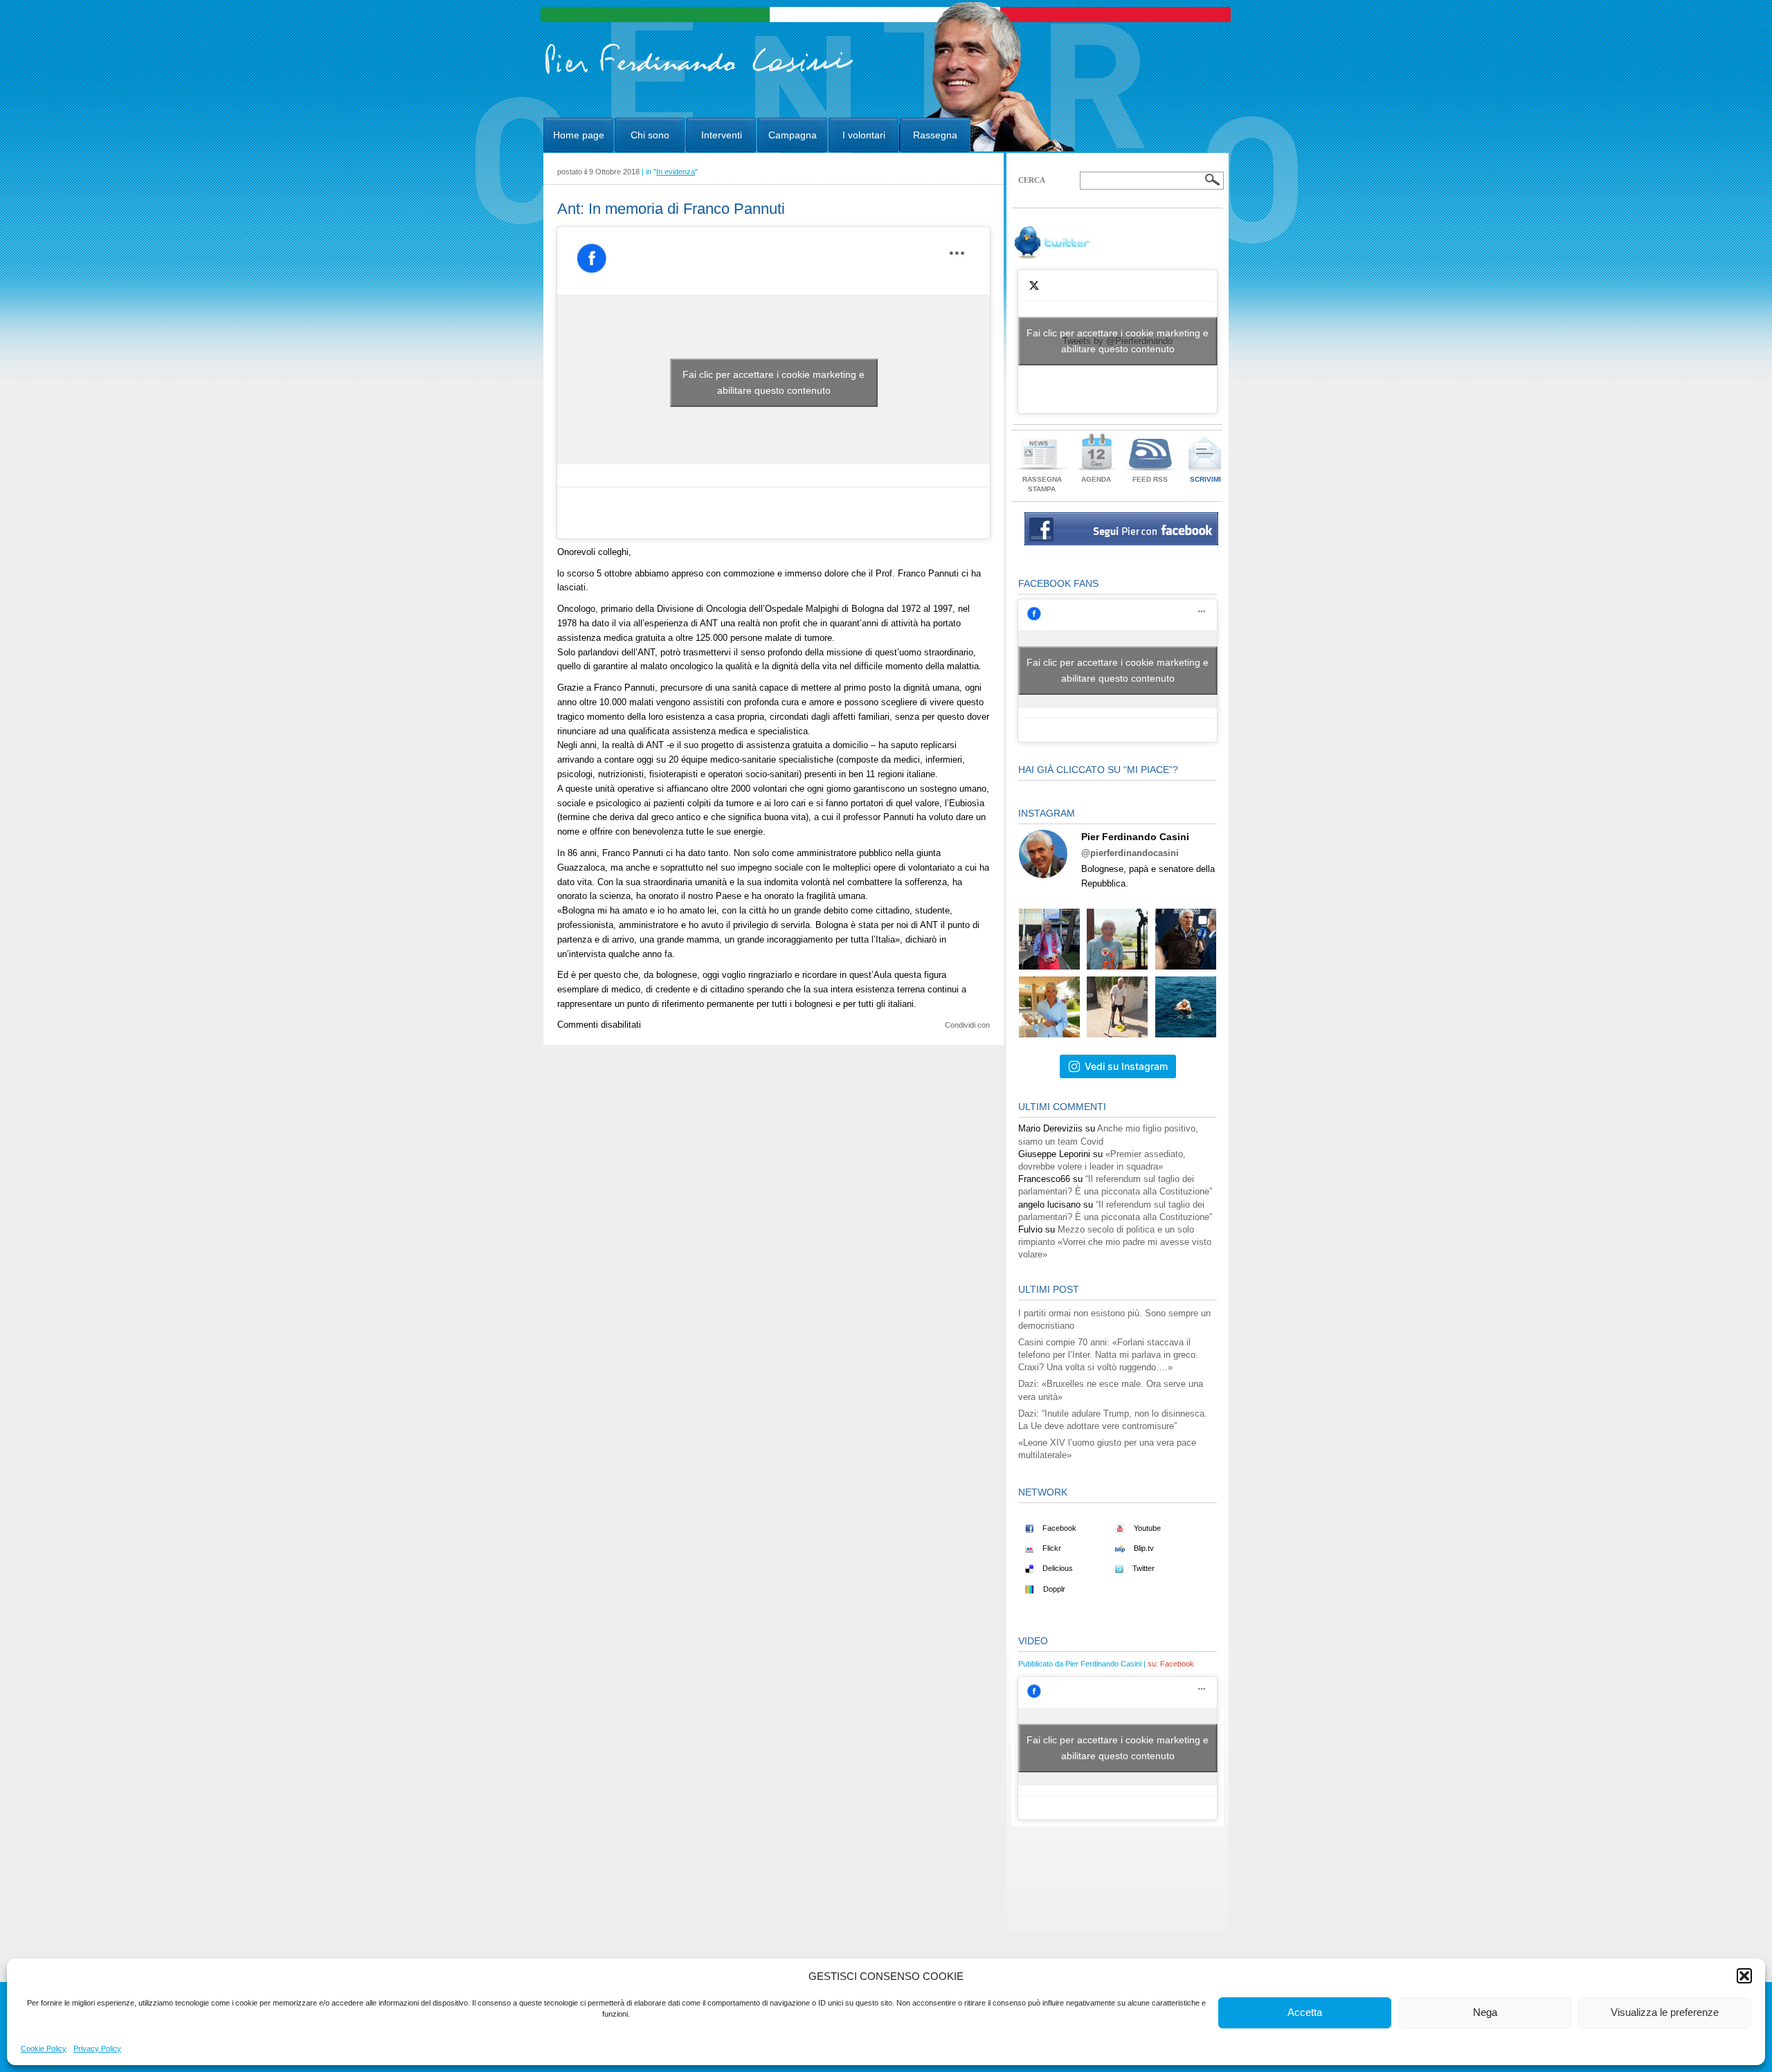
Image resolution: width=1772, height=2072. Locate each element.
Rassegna (935, 135)
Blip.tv (1143, 1548)
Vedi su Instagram (1126, 1066)
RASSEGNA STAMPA (1042, 484)
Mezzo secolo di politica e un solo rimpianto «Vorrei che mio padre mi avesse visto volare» (1115, 1242)
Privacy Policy (97, 2048)
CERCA (1032, 180)
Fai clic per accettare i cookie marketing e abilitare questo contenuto (774, 382)
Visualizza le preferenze (1665, 2012)
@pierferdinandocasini (1130, 853)
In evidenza (676, 172)
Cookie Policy (44, 2048)
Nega (1485, 2012)
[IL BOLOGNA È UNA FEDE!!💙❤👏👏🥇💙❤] (1049, 939)
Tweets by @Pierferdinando (1118, 341)
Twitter (1142, 1568)
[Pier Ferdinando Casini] (699, 75)
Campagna (793, 135)
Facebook (1058, 1528)
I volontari (864, 135)
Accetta (1305, 2012)
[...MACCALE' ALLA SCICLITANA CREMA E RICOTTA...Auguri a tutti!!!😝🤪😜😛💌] (1049, 1007)
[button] (1744, 1976)
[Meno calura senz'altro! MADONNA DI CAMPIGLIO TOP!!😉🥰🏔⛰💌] (1186, 939)
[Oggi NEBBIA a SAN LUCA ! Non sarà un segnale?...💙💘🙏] (1117, 939)
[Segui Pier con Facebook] (1121, 542)
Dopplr (1053, 1589)
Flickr (1051, 1548)
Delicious (1057, 1568)
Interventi (722, 135)
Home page (579, 135)
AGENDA (1096, 479)
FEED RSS (1150, 479)
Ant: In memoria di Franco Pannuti (671, 209)
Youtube (1146, 1528)
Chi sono (650, 135)
